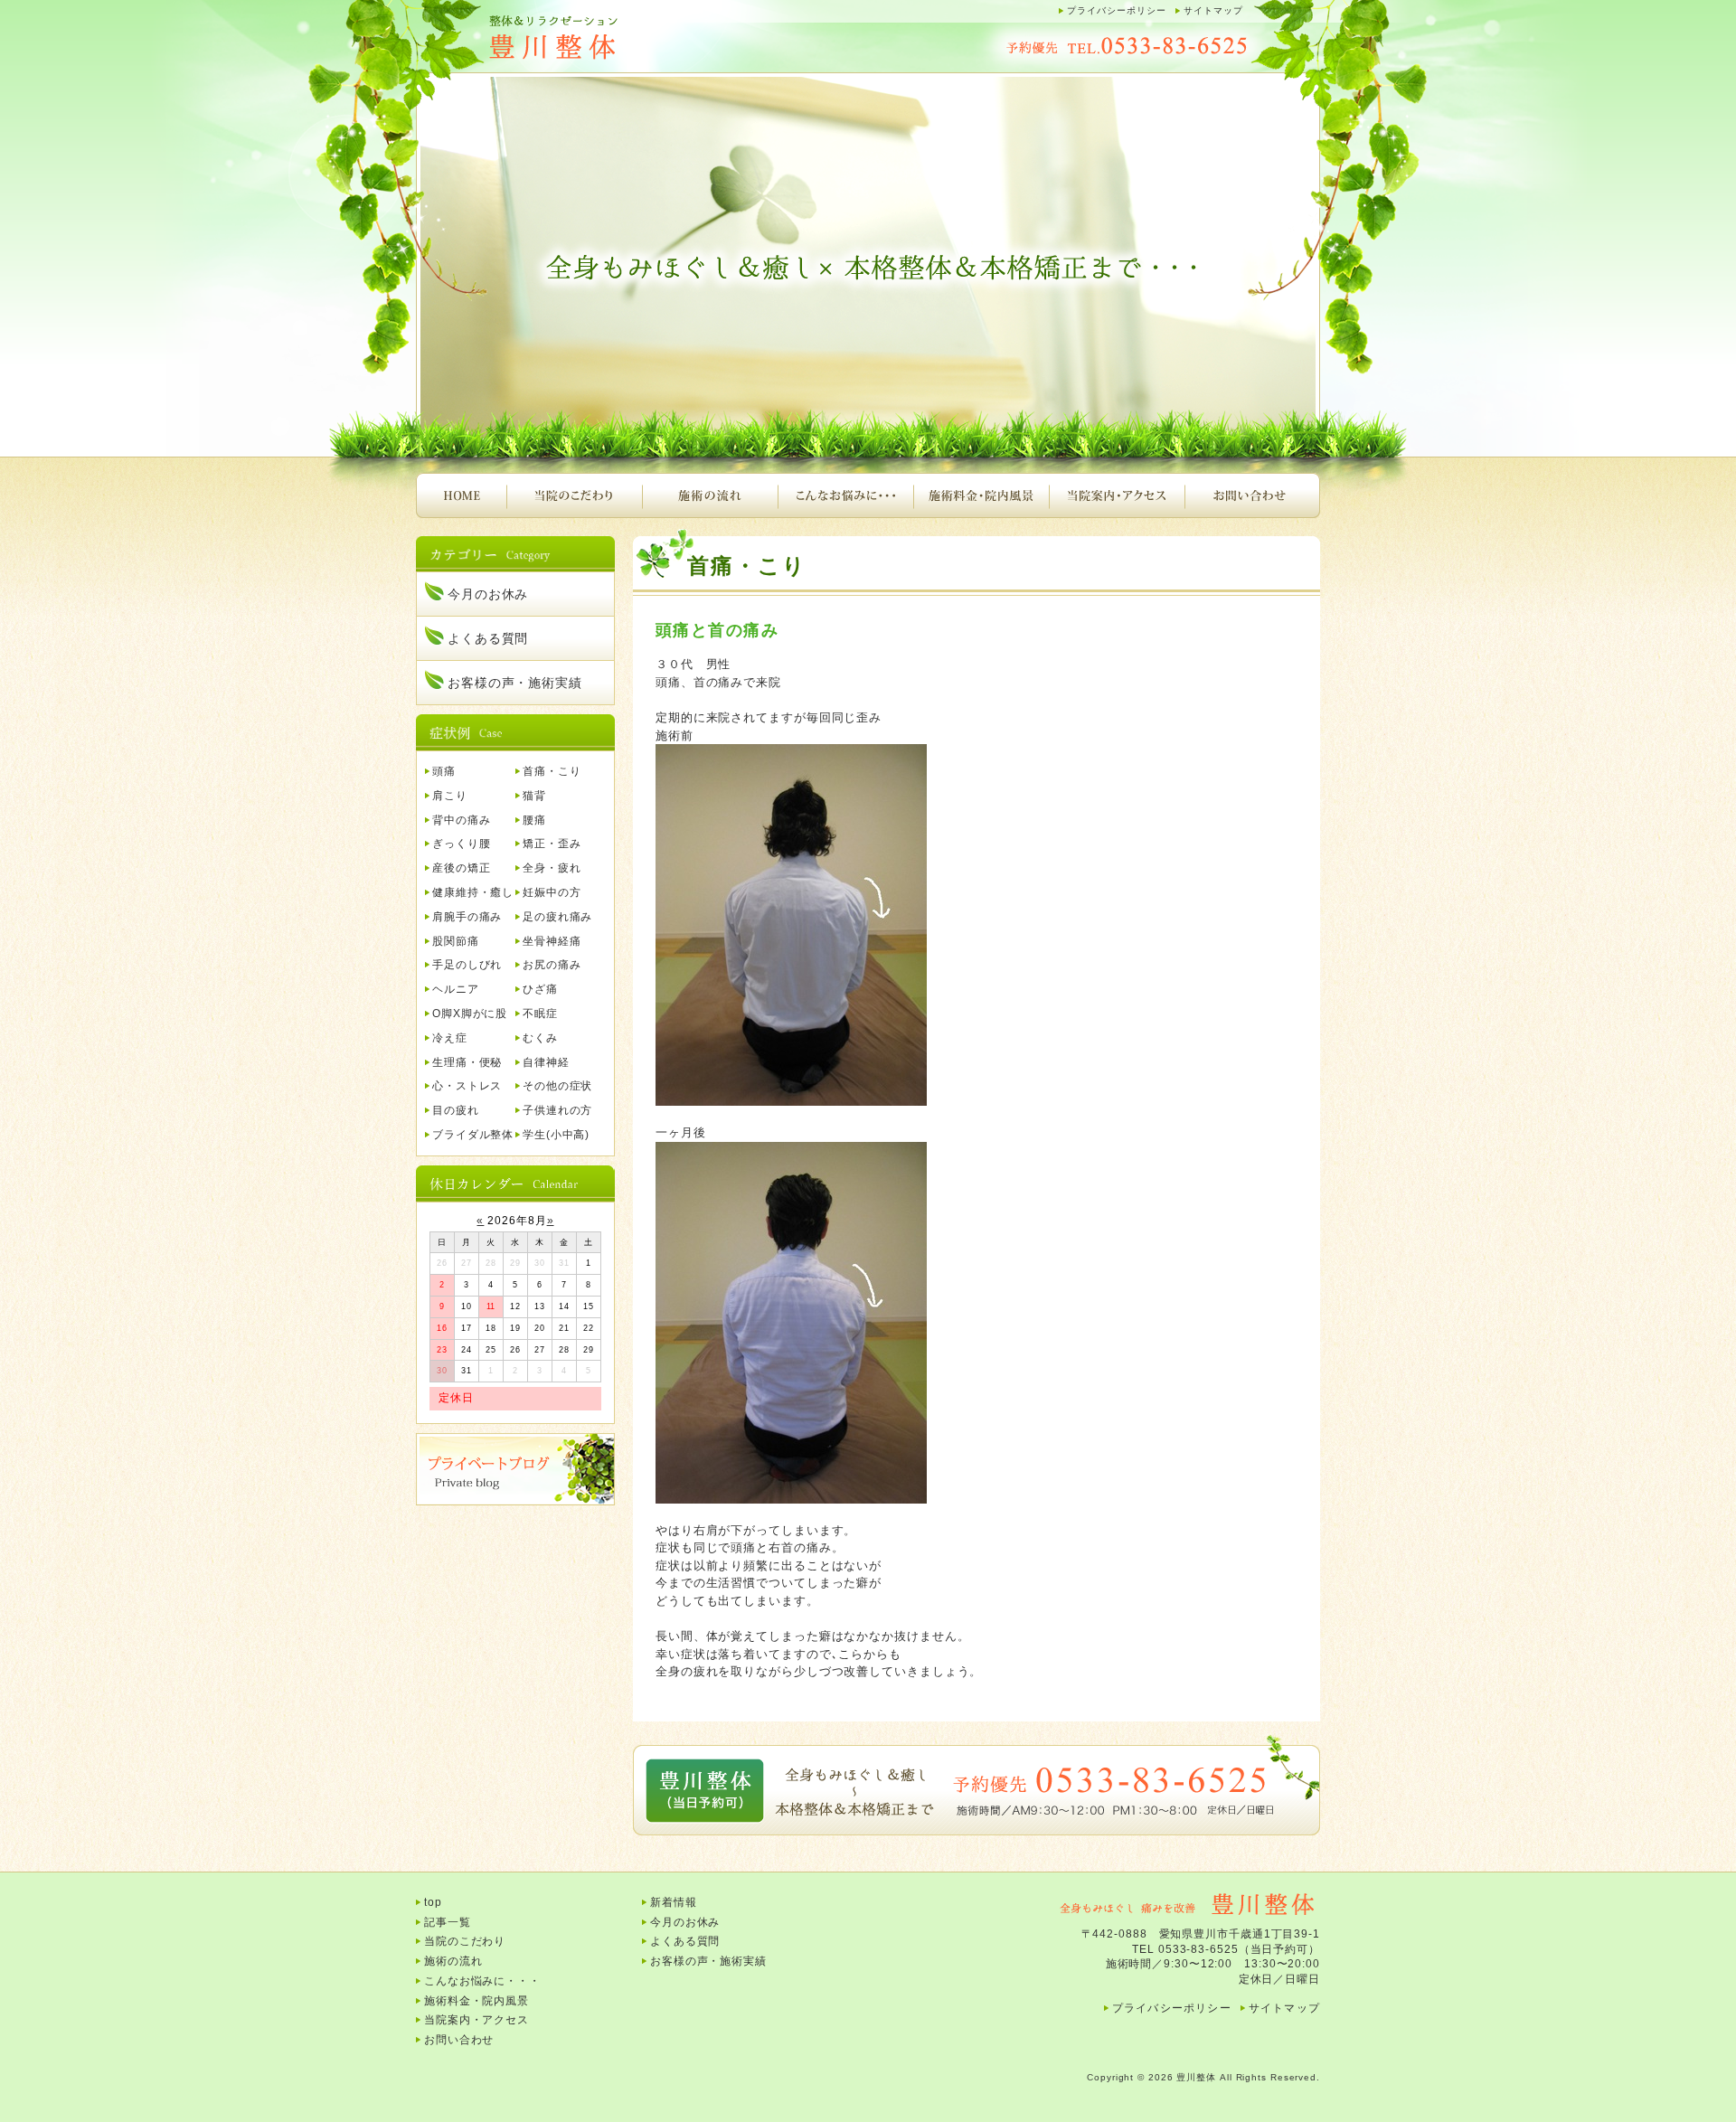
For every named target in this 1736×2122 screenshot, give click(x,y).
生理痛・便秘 (467, 1062)
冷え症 (450, 1038)
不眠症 (540, 1014)
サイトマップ (1213, 10)
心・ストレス (467, 1086)
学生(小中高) (556, 1135)
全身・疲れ (552, 868)
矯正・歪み (552, 844)
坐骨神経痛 (552, 941)
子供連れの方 (557, 1110)
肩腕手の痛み (467, 917)
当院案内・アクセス (1117, 495)
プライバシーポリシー (1117, 10)
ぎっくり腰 (462, 844)
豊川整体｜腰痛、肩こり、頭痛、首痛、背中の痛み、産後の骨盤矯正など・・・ (597, 38)
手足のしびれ (467, 965)
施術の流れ (710, 495)
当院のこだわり (574, 495)
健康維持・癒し (473, 892)
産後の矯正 (462, 868)
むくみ (540, 1038)
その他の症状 (557, 1086)
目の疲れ (456, 1110)
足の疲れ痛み (557, 917)
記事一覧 (448, 1922)
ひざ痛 (540, 989)
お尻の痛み (552, 965)
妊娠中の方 (552, 892)
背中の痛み (462, 820)
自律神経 (546, 1062)
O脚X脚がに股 (470, 1014)
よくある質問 (488, 638)
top (433, 1902)
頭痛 (444, 771)
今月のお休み (488, 594)
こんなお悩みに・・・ (845, 495)
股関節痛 (456, 941)
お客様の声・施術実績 (515, 683)
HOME (461, 495)
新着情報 (674, 1902)
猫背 (534, 796)
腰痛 (534, 820)
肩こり (450, 796)
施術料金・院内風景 (981, 495)
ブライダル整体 (473, 1135)
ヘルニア (456, 989)
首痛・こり (552, 771)
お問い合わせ (1252, 495)
